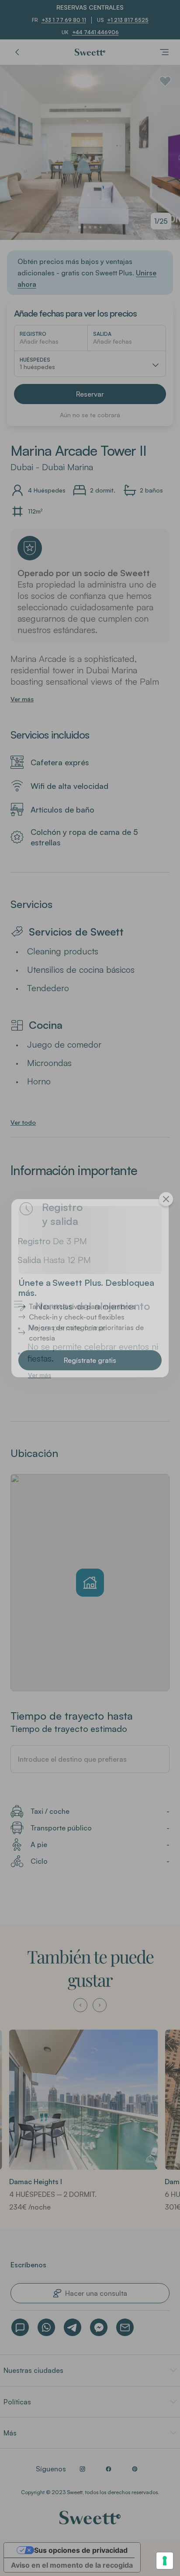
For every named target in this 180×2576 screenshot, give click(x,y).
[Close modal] (166, 1199)
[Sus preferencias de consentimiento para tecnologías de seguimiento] (165, 2561)
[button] (90, 1360)
